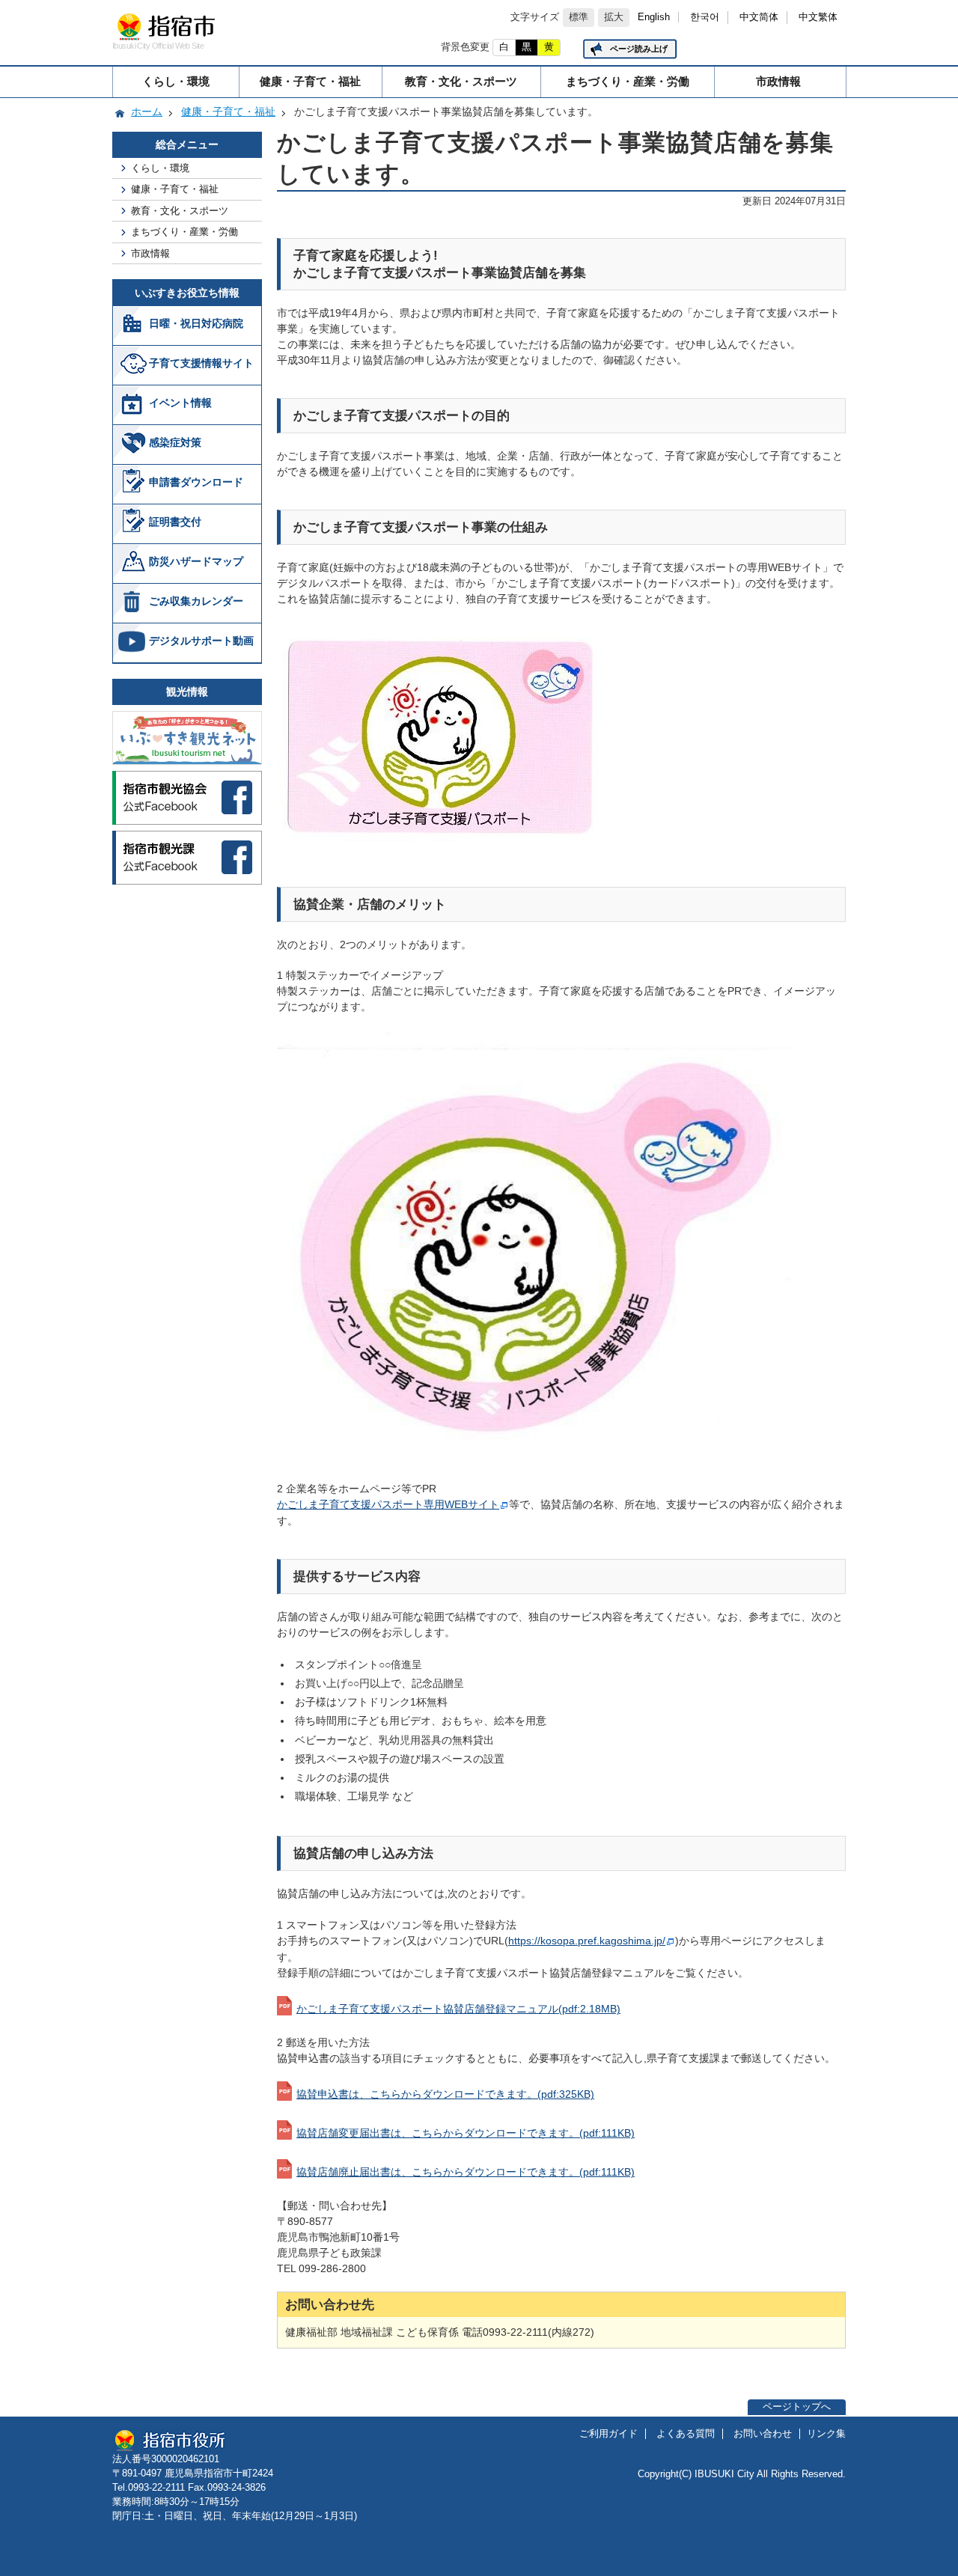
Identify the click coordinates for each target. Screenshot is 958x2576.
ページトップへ (797, 2407)
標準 (579, 17)
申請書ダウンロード (196, 482)
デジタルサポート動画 (201, 641)
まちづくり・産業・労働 (628, 81)
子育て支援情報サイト (201, 363)
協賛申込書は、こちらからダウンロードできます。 (445, 2094)
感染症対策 (175, 442)
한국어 (705, 17)
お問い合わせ (763, 2434)
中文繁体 (818, 17)
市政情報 (778, 81)
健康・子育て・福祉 (310, 81)
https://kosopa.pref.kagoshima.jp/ (587, 1941)
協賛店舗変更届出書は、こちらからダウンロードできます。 (466, 2133)
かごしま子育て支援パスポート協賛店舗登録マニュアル (458, 2009)
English (654, 17)
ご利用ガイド (608, 2434)
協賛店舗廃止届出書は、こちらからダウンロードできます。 (466, 2172)
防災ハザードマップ (196, 561)
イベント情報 (180, 403)
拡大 (614, 17)
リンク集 (826, 2434)
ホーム (147, 112)
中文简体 (759, 17)
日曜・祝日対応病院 (196, 323)
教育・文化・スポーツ (461, 81)
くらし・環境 (176, 81)
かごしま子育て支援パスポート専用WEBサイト (388, 1504)
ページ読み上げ (639, 49)
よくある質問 (686, 2434)
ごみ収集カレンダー (196, 601)
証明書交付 (175, 522)
